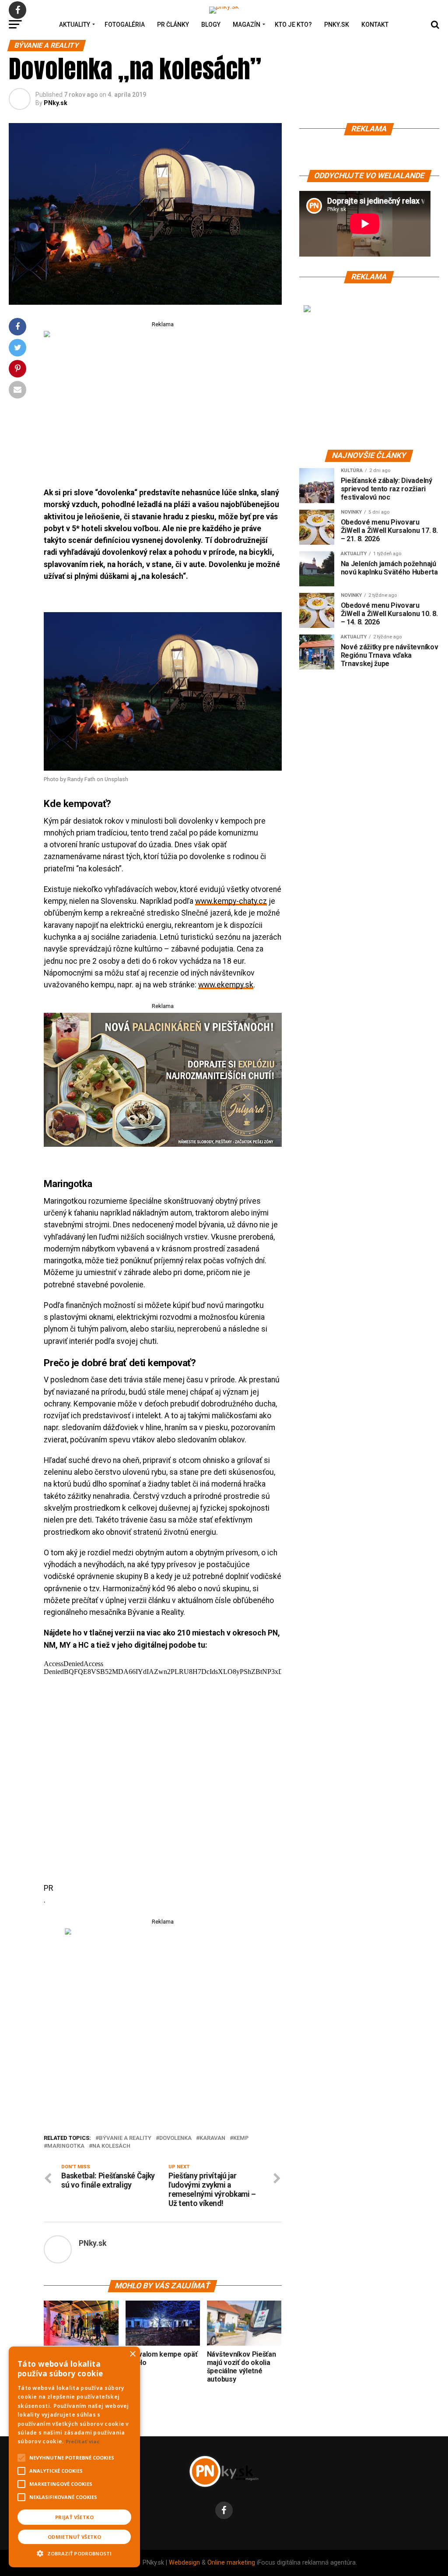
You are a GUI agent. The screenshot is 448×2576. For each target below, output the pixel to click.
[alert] (74, 2457)
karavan (212, 2138)
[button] (74, 2552)
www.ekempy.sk (226, 985)
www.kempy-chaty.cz (231, 901)
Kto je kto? (293, 25)
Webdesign (184, 2563)
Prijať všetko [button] (74, 2517)
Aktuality (75, 25)
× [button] (132, 2354)
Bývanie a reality (125, 2138)
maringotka (66, 2146)
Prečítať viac (83, 2441)
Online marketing (231, 2563)
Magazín (247, 25)
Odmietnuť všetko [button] (74, 2537)
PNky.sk (337, 25)
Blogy (211, 25)
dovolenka (175, 2138)
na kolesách (111, 2146)
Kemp (241, 2138)
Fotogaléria (125, 25)
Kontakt (375, 25)
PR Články (173, 25)
